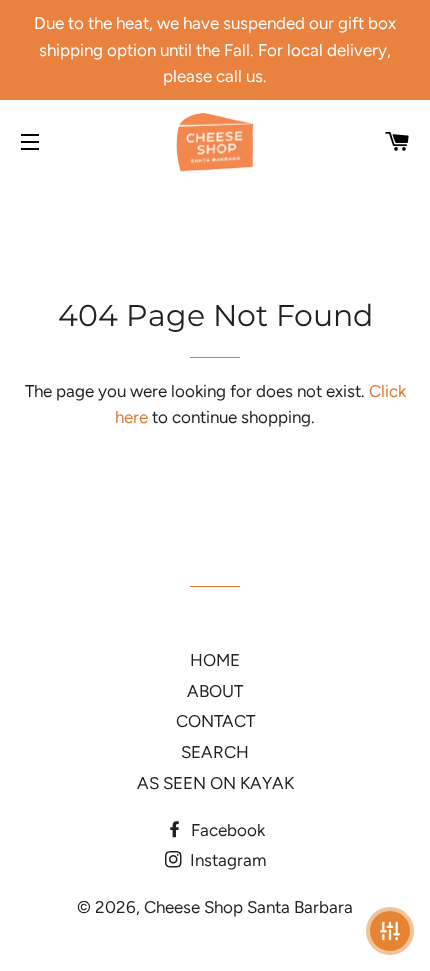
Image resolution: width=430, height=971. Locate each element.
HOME (215, 660)
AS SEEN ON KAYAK (215, 783)
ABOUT (215, 691)
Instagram (226, 860)
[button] (390, 931)
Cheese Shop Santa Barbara (248, 907)
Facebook (226, 830)
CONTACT (215, 721)
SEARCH (215, 752)
